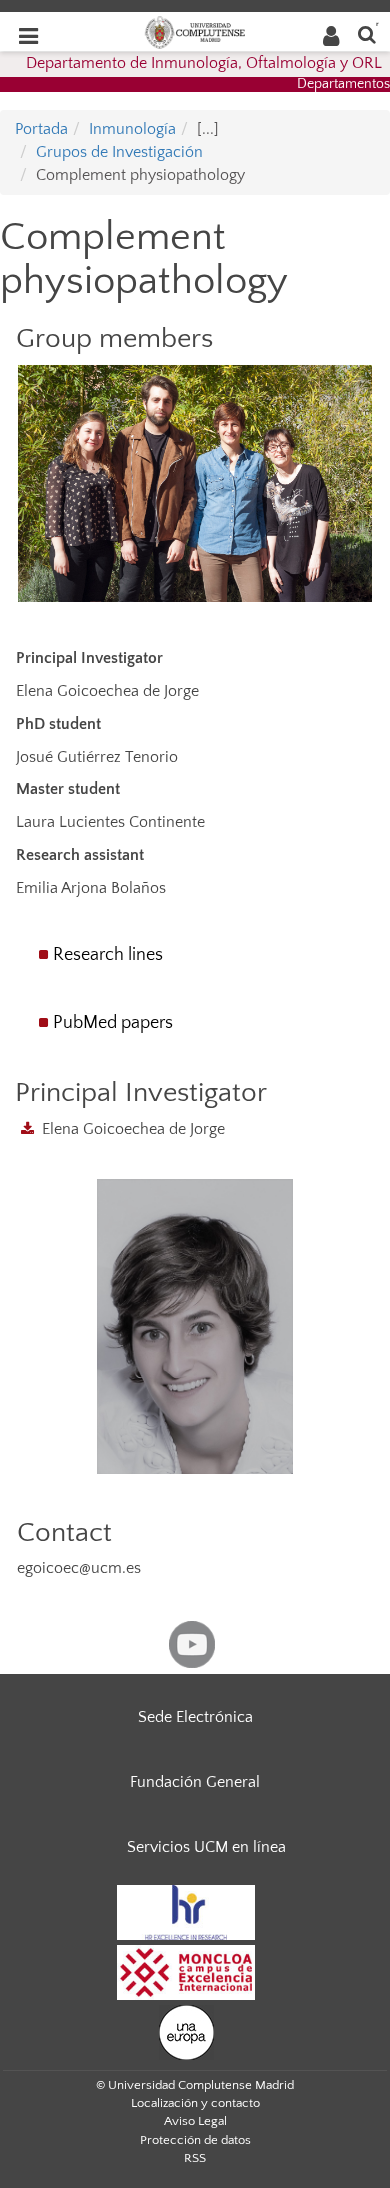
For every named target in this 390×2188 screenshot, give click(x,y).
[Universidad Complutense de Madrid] (195, 31)
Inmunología (132, 129)
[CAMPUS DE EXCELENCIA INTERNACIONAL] (186, 1971)
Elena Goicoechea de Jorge (133, 1129)
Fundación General (195, 1782)
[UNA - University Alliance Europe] (186, 2031)
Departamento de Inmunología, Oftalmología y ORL (204, 63)
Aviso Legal (195, 2121)
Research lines (108, 955)
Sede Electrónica (195, 1717)
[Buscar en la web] (367, 33)
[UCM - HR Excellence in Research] (186, 1911)
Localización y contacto (195, 2103)
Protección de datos (195, 2140)
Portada (41, 129)
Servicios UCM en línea (206, 1847)
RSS (195, 2158)
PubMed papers (113, 1023)
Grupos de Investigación (119, 152)
